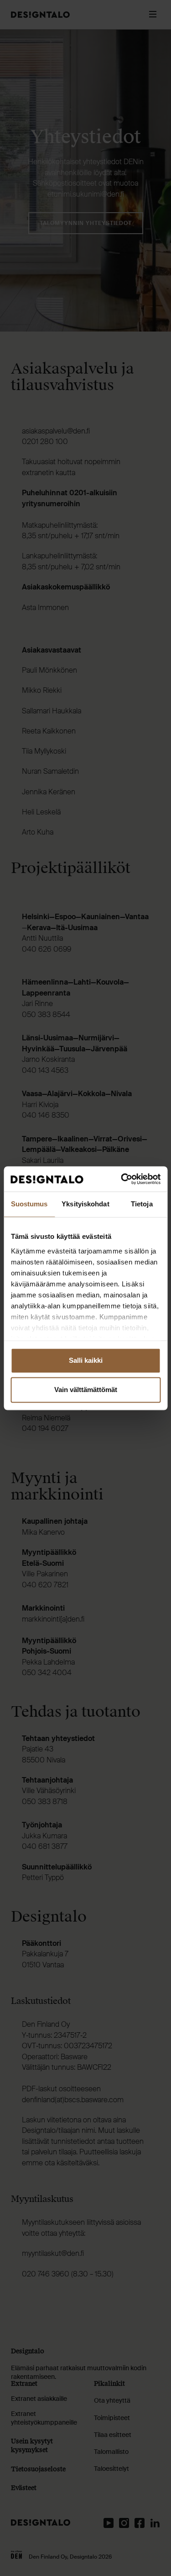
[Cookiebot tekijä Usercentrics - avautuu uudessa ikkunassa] (122, 1179)
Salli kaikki (86, 1360)
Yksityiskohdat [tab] (85, 1204)
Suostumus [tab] (29, 1204)
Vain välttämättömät (86, 1390)
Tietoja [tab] (142, 1204)
